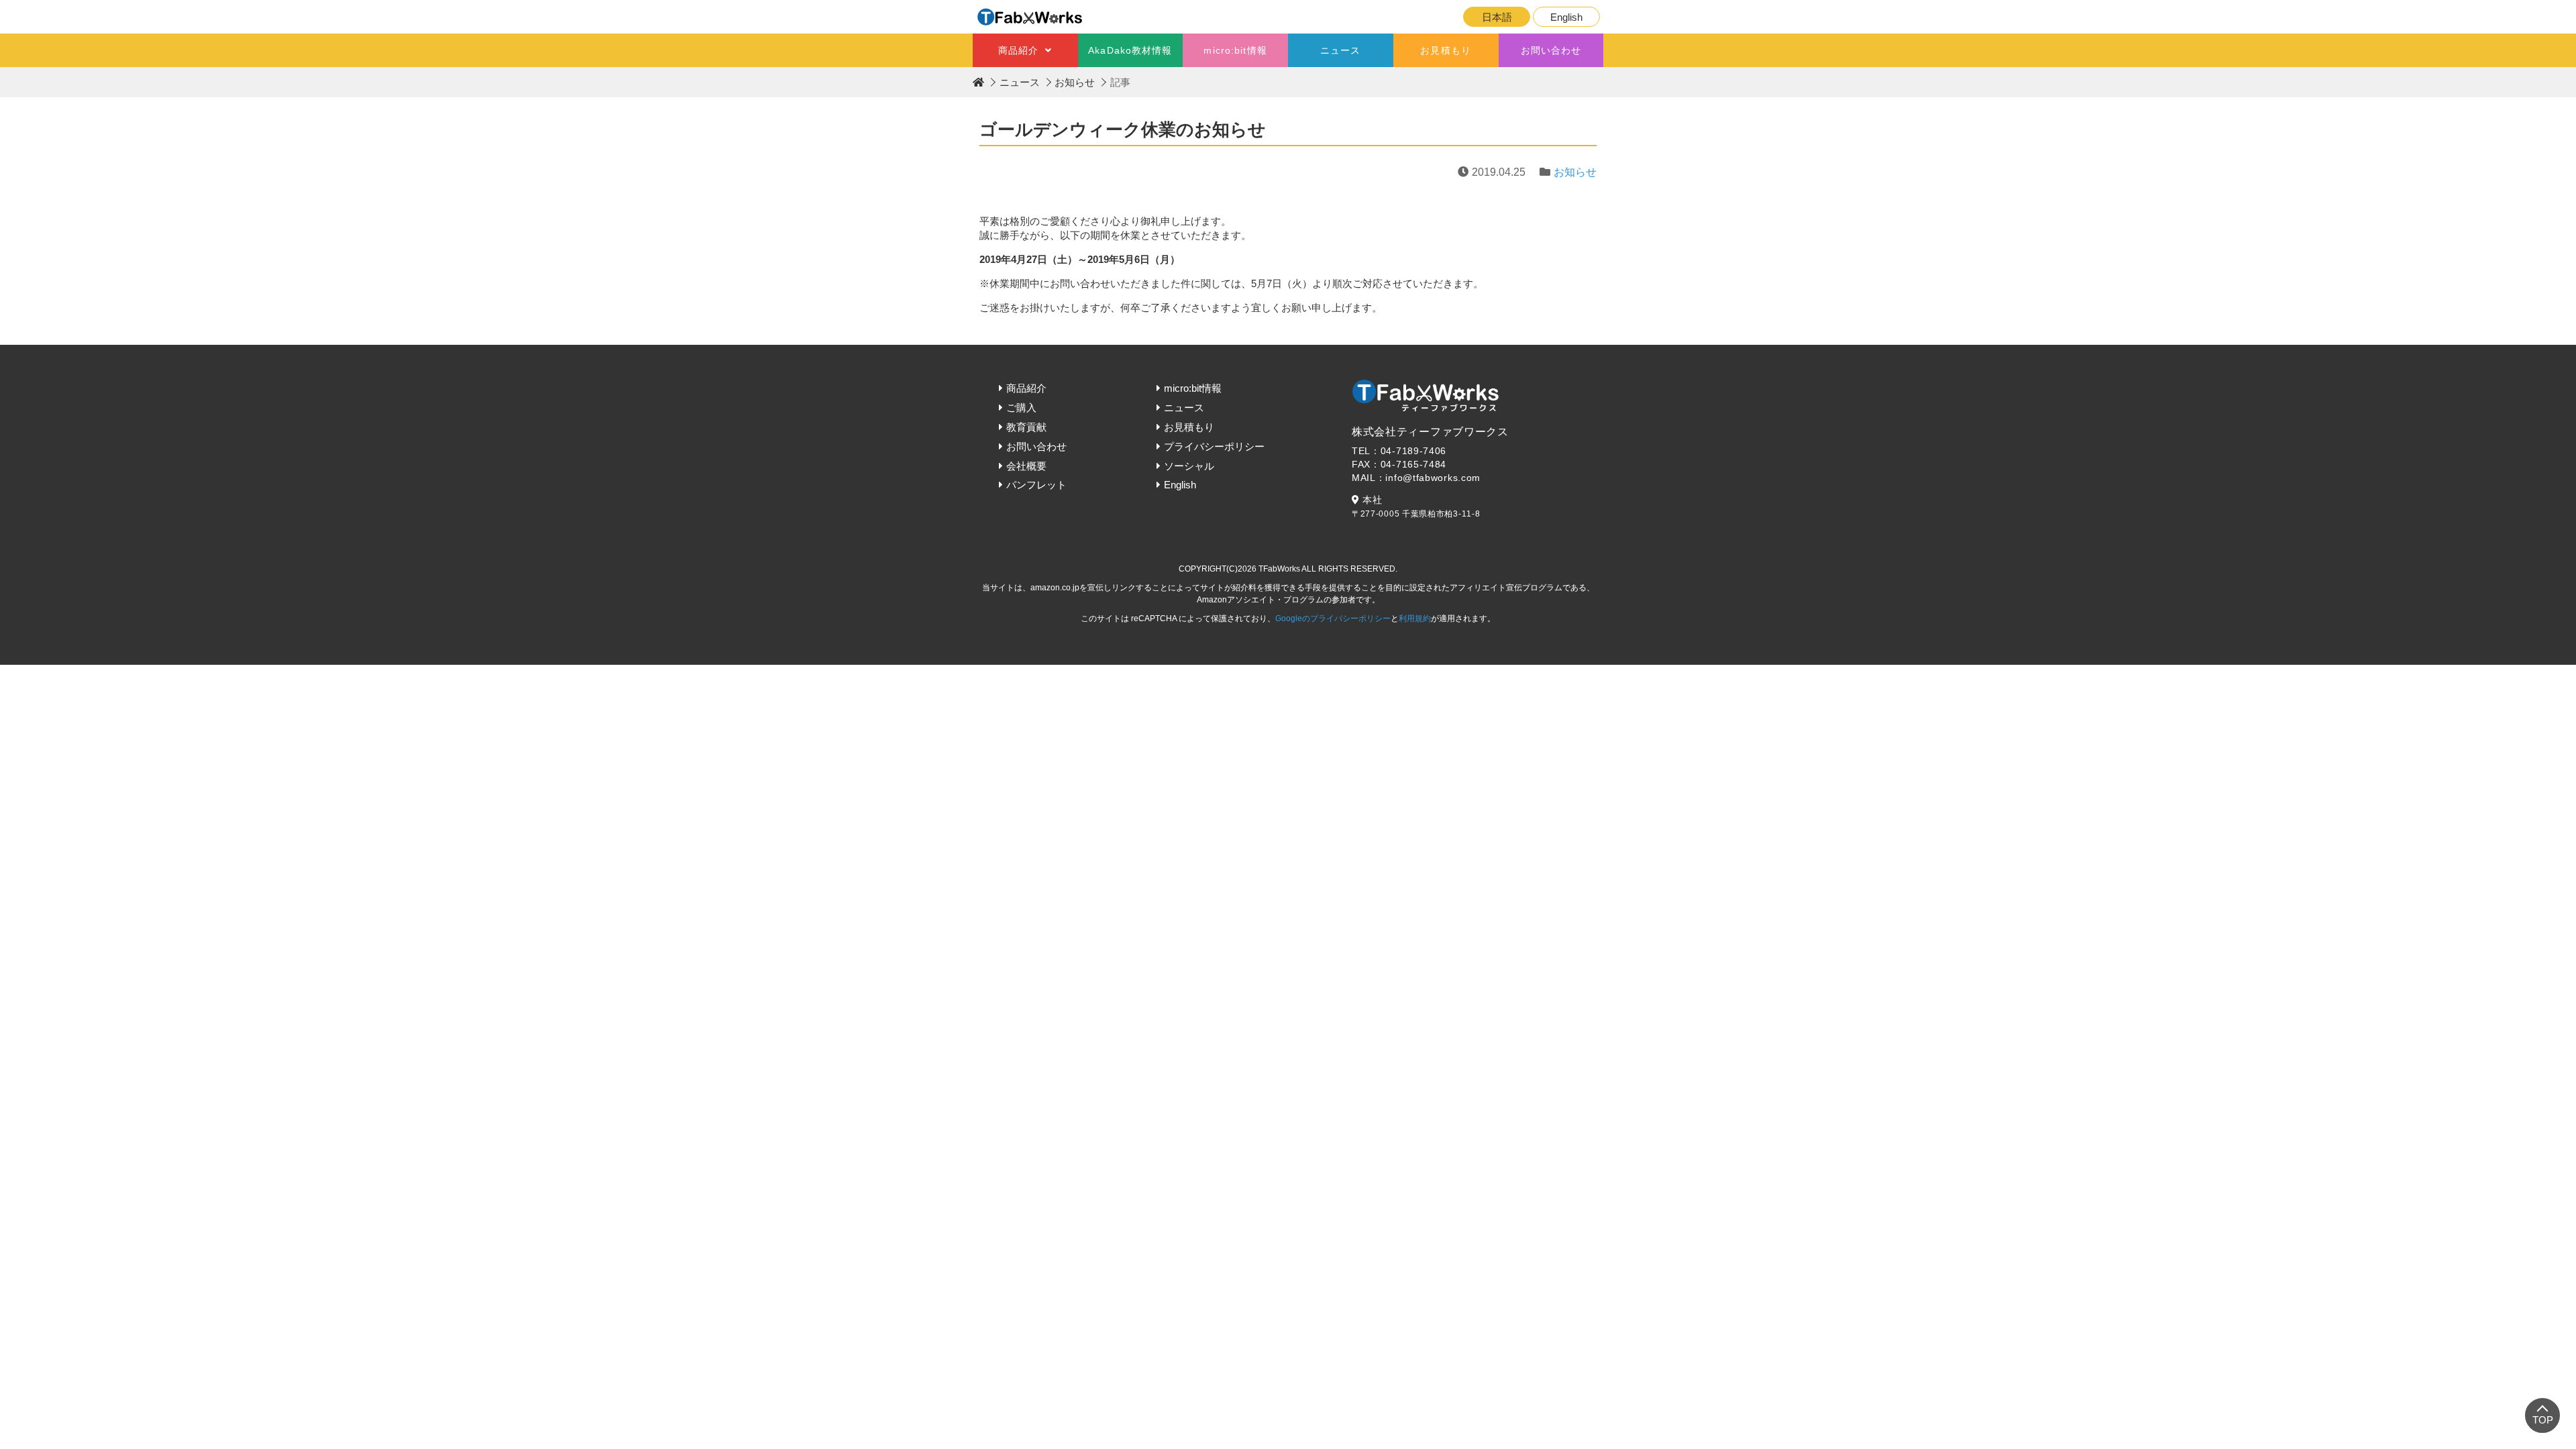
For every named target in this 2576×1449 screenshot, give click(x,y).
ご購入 (1021, 408)
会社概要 (1026, 466)
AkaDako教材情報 (1130, 50)
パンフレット (1036, 485)
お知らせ (1075, 82)
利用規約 (1415, 619)
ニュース (1340, 50)
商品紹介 (1018, 50)
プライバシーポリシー (1214, 446)
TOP (2543, 1420)
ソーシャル (1189, 466)
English (1566, 17)
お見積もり (1446, 50)
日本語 (1497, 17)
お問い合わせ (1551, 50)
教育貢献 (1026, 427)
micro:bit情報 (1235, 50)
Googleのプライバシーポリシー (1333, 619)
